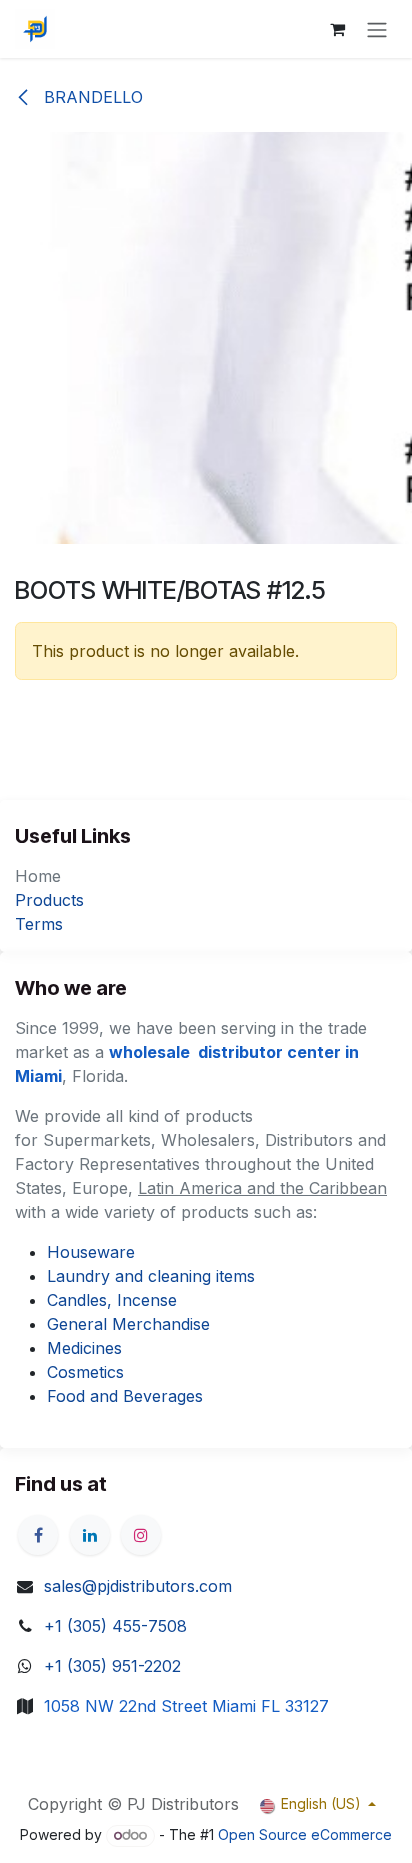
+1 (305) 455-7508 (115, 1626)
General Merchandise (128, 1324)
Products (49, 900)
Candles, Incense (112, 1300)
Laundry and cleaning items (151, 1276)
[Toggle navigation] (377, 29)
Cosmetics (85, 1372)
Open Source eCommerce (305, 1834)
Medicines (84, 1348)
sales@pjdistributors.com (138, 1586)
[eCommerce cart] (337, 29)
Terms (39, 924)
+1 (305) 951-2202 (112, 1666)
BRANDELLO (91, 97)
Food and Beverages (125, 1396)
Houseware (91, 1252)
